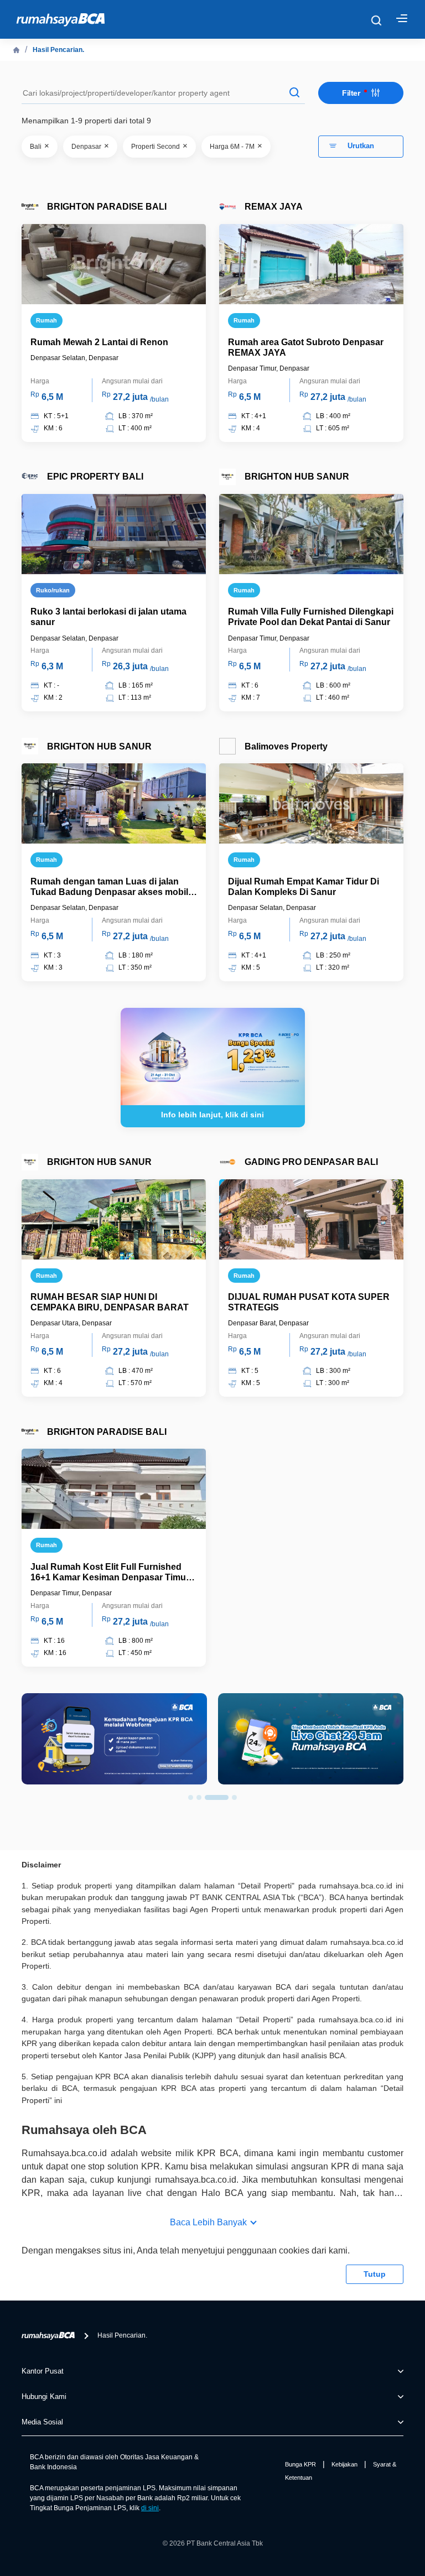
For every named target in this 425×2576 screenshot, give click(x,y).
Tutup (375, 2274)
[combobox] (361, 147)
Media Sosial (42, 2422)
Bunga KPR (300, 2464)
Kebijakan (344, 2464)
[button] (191, 1797)
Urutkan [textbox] (361, 146)
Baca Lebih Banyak (208, 2222)
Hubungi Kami (44, 2397)
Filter (352, 93)
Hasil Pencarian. (58, 50)
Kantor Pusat (43, 2371)
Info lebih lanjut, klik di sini (212, 1115)
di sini (150, 2508)
